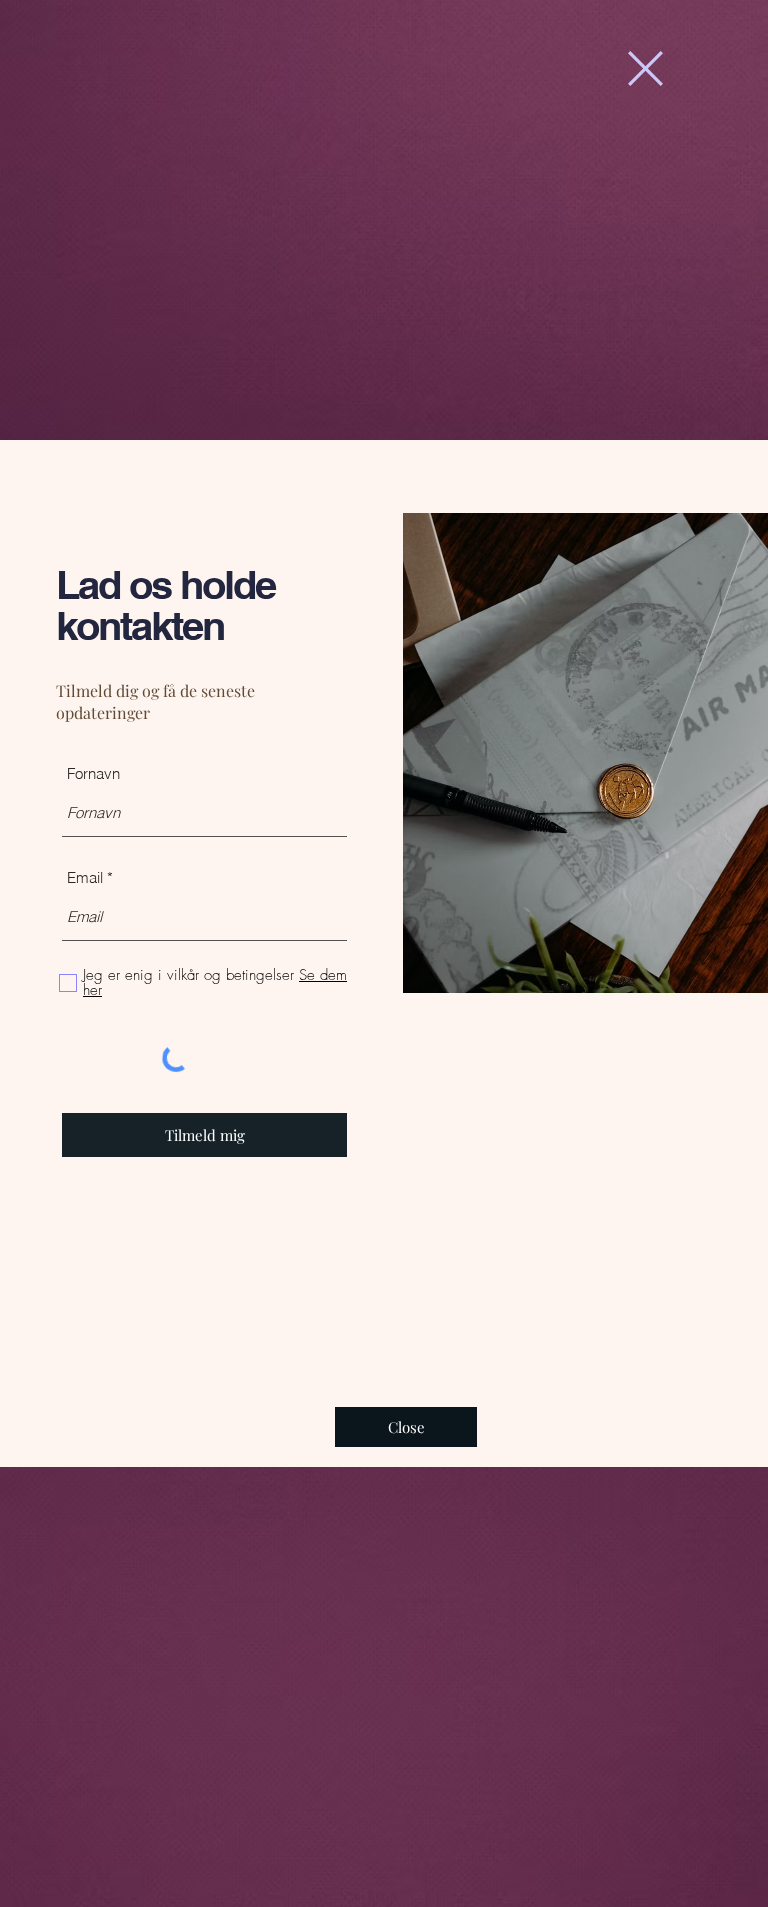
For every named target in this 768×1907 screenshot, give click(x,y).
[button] (645, 68)
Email (85, 877)
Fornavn (93, 773)
